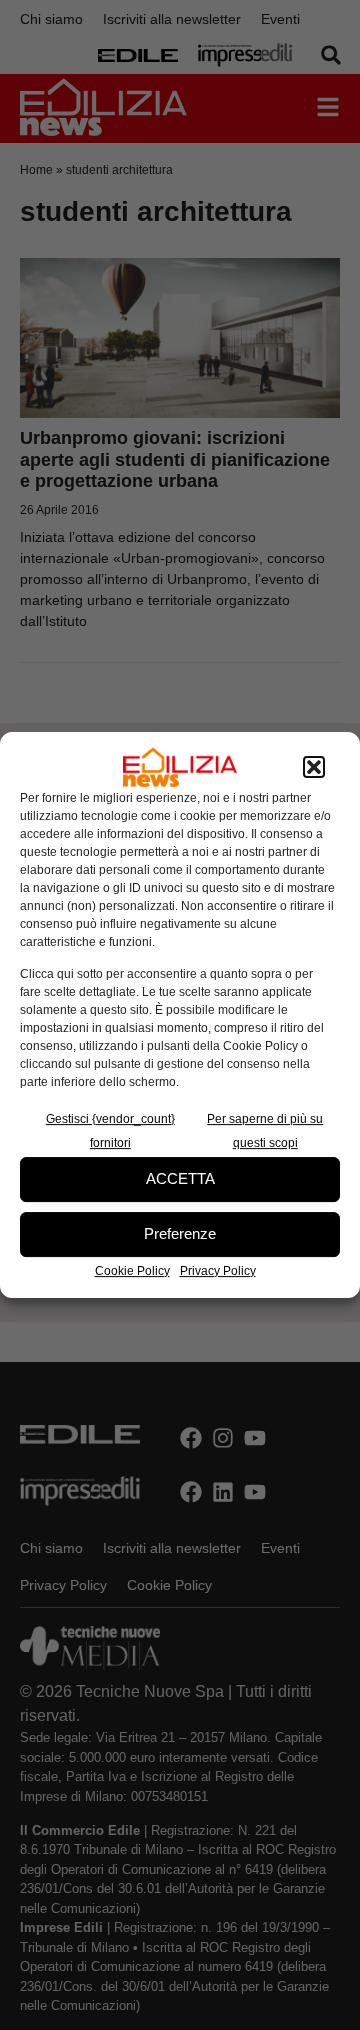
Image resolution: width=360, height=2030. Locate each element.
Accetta (180, 1178)
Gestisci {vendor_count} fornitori (110, 1131)
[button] (314, 767)
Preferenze (180, 1233)
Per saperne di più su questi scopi (265, 1131)
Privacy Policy (218, 1271)
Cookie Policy (132, 1271)
